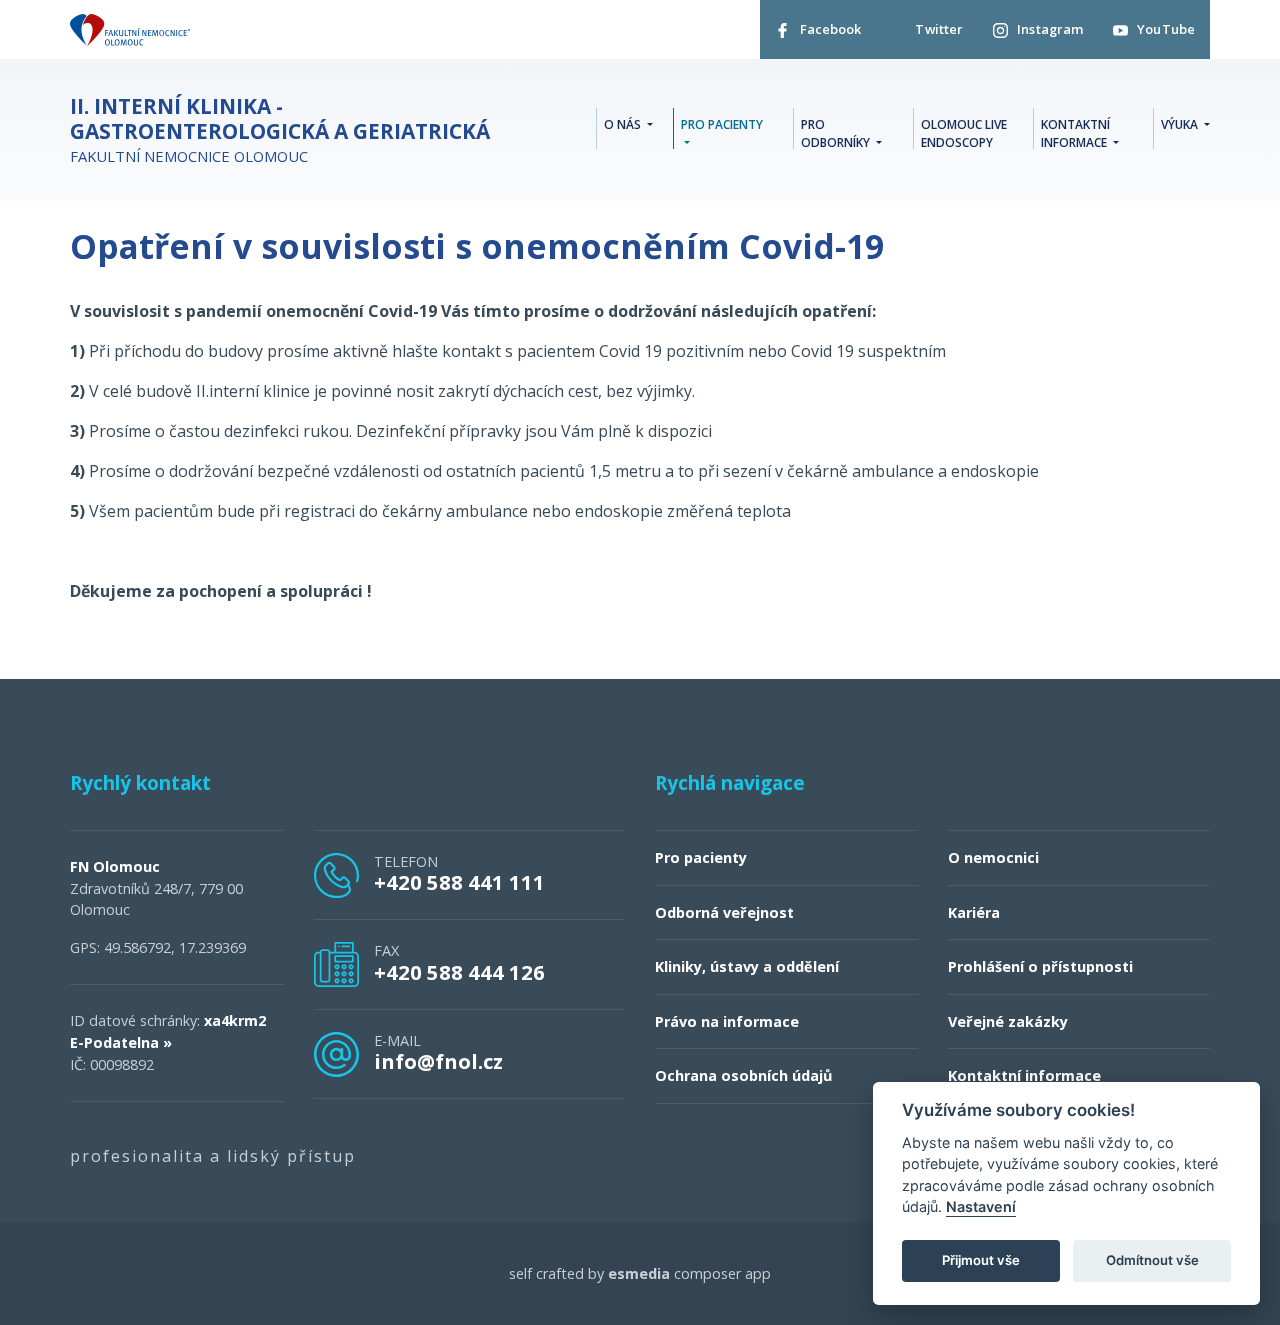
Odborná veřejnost (724, 912)
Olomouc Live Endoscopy (964, 133)
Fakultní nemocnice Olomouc (280, 130)
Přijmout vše (981, 1261)
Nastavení (981, 1207)
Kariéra (974, 912)
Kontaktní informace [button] (1075, 133)
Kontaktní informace (1024, 1075)
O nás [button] (624, 124)
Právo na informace (727, 1021)
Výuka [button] (1181, 124)
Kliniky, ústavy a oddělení (747, 966)
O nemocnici (993, 857)
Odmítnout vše (1152, 1261)
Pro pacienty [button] (722, 124)
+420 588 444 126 (459, 972)
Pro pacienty (701, 857)
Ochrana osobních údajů (743, 1075)
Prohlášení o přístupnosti (1040, 966)
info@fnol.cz (438, 1061)
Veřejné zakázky (1008, 1021)
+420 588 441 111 (459, 882)
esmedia (639, 1273)
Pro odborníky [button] (837, 133)
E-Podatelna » (121, 1042)
